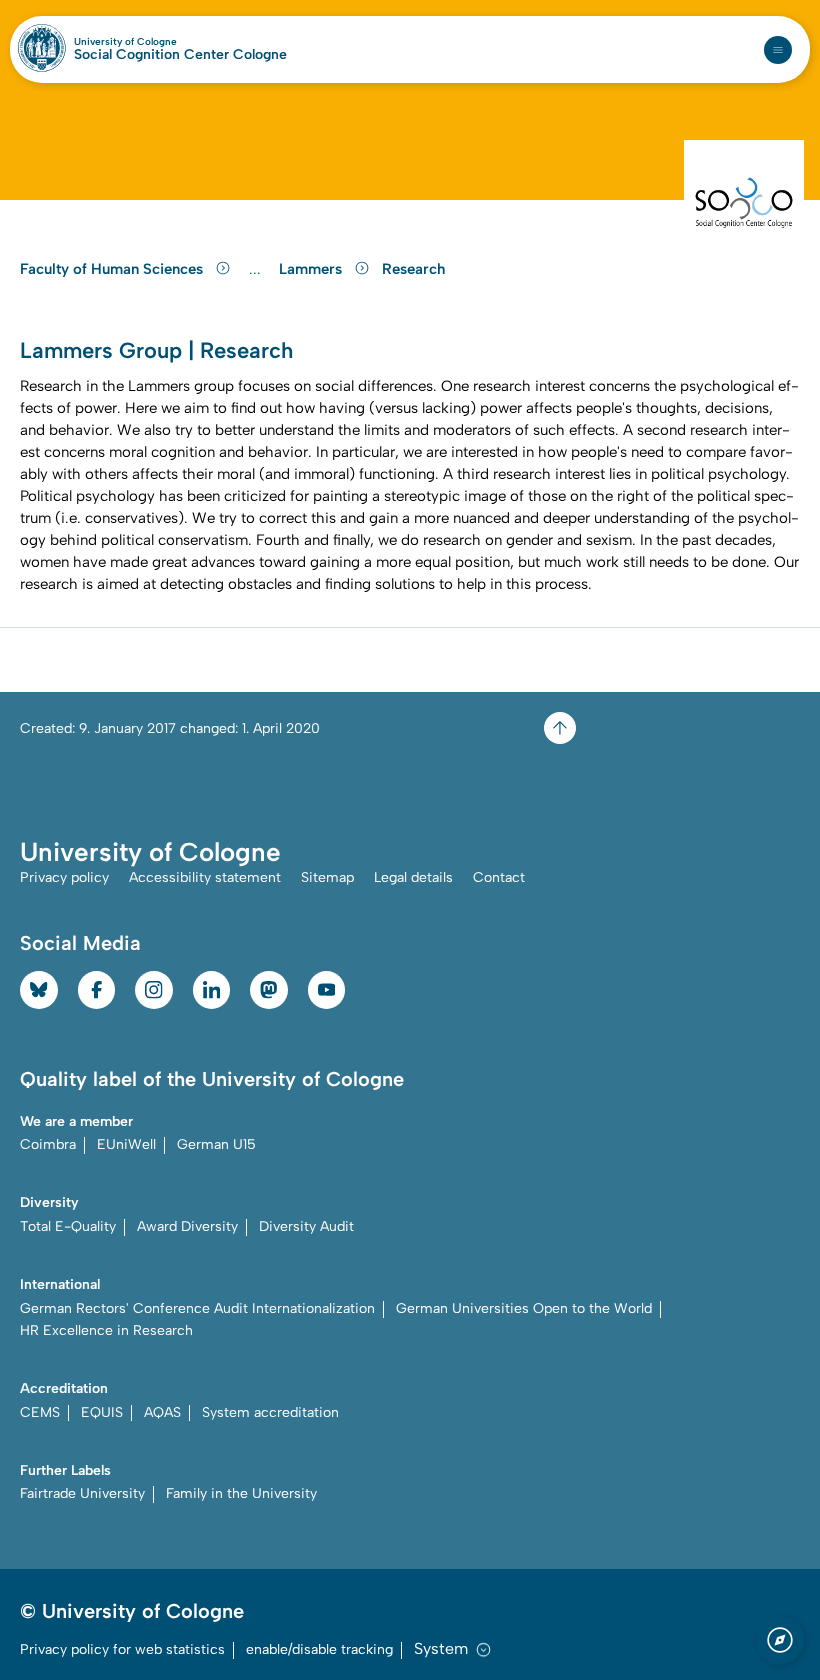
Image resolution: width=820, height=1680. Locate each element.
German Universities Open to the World (524, 1308)
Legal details (413, 877)
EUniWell (126, 1144)
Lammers (312, 269)
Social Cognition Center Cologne (180, 55)
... (257, 269)
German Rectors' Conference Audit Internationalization (197, 1308)
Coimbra (48, 1144)
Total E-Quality (68, 1226)
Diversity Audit (306, 1226)
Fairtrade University (82, 1493)
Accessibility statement (205, 877)
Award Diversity (187, 1226)
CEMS (40, 1412)
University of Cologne (168, 42)
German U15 (216, 1144)
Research (413, 269)
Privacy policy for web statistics (122, 1649)
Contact (499, 877)
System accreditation (270, 1412)
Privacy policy (64, 877)
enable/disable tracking (319, 1649)
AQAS (162, 1412)
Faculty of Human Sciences (113, 269)
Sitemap (327, 877)
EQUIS (102, 1412)
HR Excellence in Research (106, 1330)
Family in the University (241, 1493)
